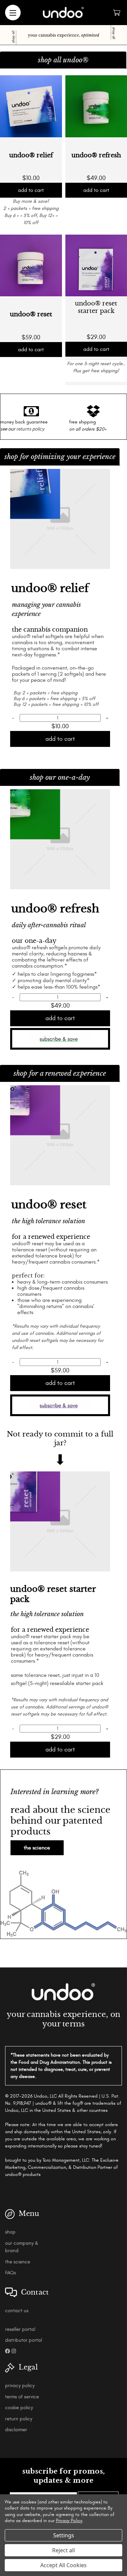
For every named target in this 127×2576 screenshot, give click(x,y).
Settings (64, 2535)
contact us (17, 2311)
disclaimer (16, 2430)
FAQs (10, 2273)
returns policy (30, 429)
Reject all (63, 2550)
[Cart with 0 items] (117, 13)
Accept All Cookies (63, 2565)
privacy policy (20, 2386)
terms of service (22, 2397)
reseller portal (20, 2329)
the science (37, 1848)
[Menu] (13, 13)
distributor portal (24, 2340)
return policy (19, 2419)
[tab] (63, 60)
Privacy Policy (69, 2521)
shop (10, 2232)
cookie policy (19, 2408)
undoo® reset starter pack (96, 307)
